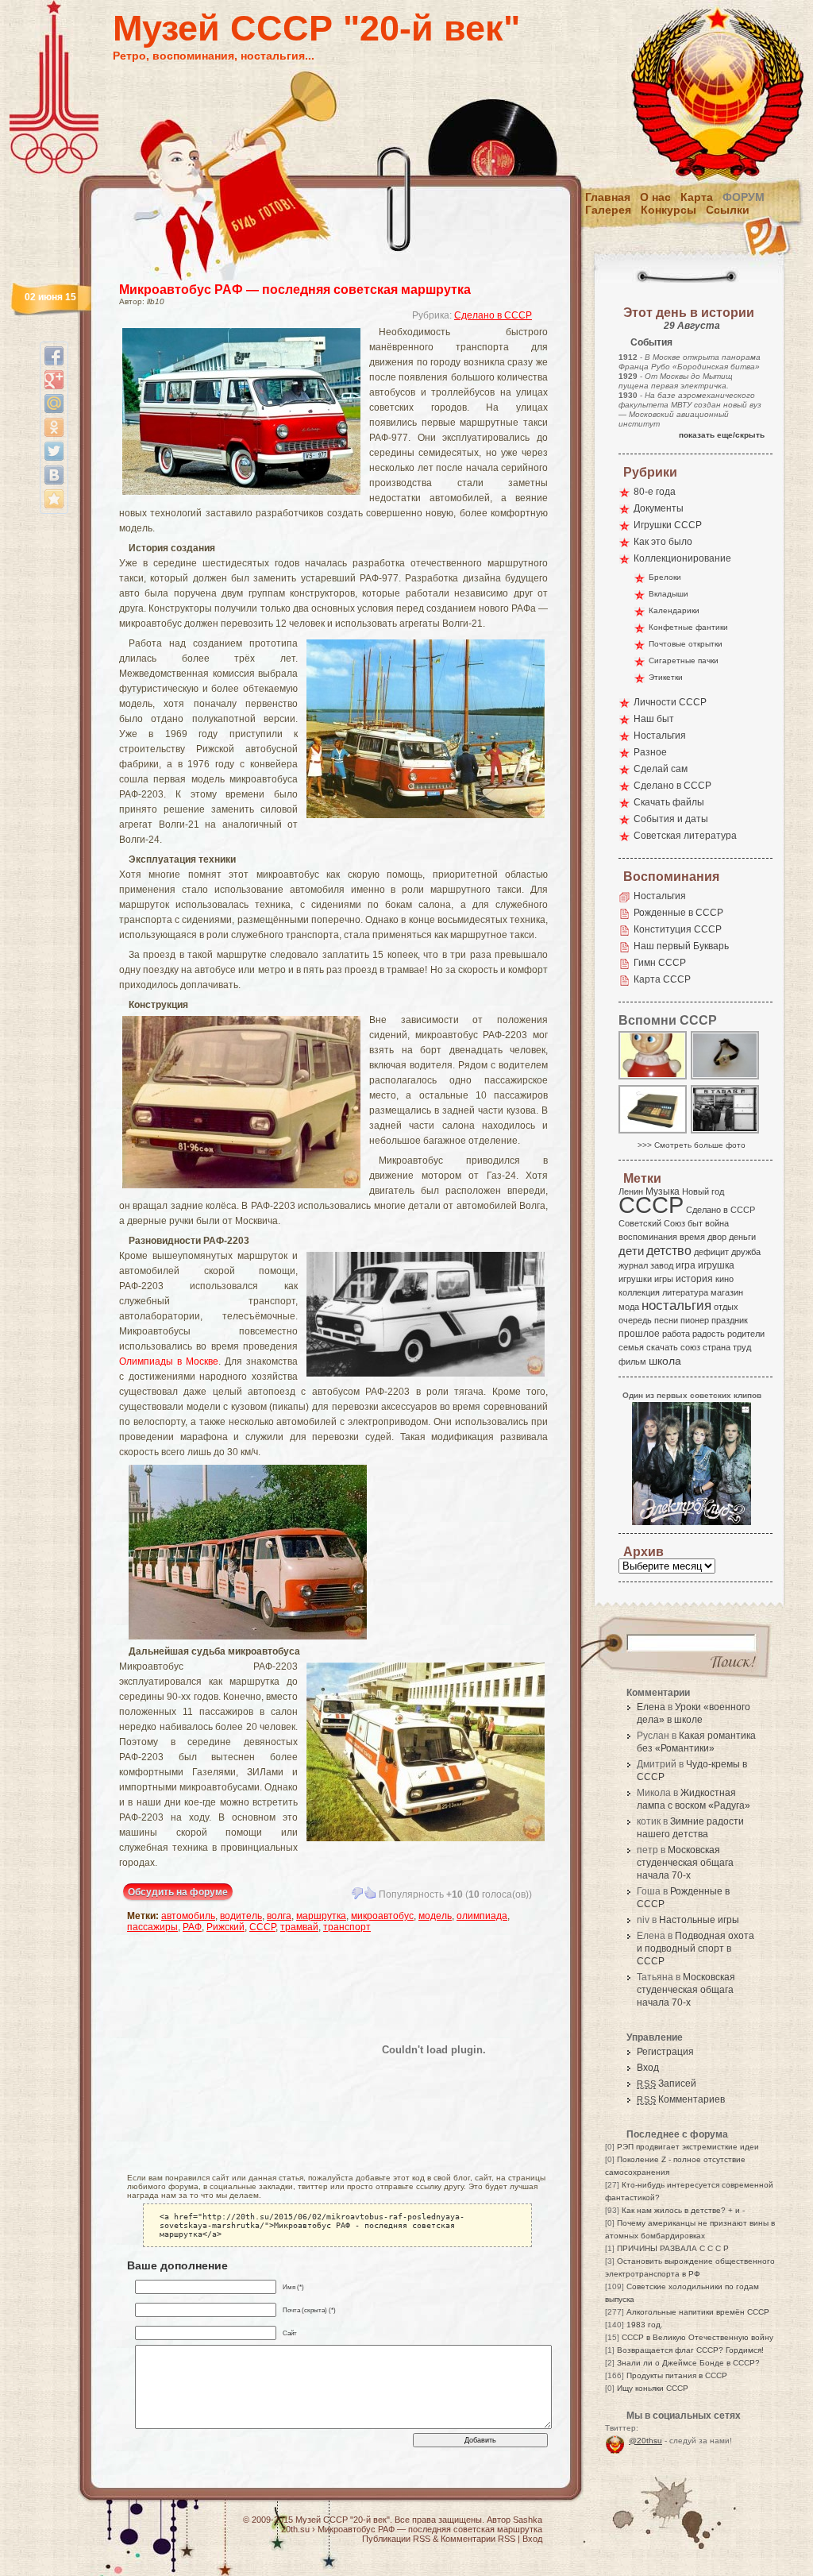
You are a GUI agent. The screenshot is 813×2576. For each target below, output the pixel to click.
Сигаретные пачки (684, 660)
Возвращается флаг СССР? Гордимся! (690, 2350)
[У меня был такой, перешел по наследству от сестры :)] (726, 1078)
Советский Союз (652, 1223)
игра (686, 1265)
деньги (742, 1237)
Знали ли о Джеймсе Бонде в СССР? (688, 2363)
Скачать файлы (669, 802)
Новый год (703, 1191)
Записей (667, 2084)
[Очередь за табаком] (726, 1132)
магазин (727, 1292)
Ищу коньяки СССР (653, 2388)
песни (666, 1320)
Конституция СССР (678, 929)
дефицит (711, 1252)
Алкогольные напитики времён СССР (698, 2312)
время (692, 1237)
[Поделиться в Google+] (54, 380)
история (694, 1279)
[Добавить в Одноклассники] (54, 427)
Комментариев (681, 2099)
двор (717, 1237)
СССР (262, 1927)
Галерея (608, 210)
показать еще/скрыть (722, 435)
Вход (648, 2068)
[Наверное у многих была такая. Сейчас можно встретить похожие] (653, 1078)
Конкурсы (669, 210)
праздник (730, 1320)
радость (709, 1334)
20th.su (295, 2529)
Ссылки (728, 210)
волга (279, 1916)
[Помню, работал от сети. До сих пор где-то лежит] (653, 1132)
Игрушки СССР (668, 525)
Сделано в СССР (493, 315)
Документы (659, 508)
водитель (241, 1916)
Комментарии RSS (478, 2539)
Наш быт (654, 719)
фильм (632, 1361)
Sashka (528, 2520)
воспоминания (648, 1237)
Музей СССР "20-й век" (316, 28)
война (717, 1223)
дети (631, 1251)
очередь (635, 1320)
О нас (655, 197)
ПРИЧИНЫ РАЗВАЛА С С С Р (673, 2248)
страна (717, 1347)
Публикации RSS (396, 2539)
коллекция (639, 1292)
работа (676, 1334)
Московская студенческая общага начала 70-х (685, 1863)
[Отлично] (370, 1893)
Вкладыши (669, 594)
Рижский (225, 1927)
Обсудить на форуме (178, 1892)
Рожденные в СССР (678, 913)
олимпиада (482, 1916)
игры (664, 1279)
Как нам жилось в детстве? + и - (683, 2210)
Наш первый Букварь (681, 946)
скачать (662, 1347)
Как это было (663, 542)
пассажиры (152, 1927)
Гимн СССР (660, 963)
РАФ (192, 1927)
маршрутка (321, 1916)
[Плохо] (357, 1893)
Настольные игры (699, 1920)
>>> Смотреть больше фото (692, 1145)
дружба (746, 1252)
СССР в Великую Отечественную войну (697, 2337)
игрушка (716, 1265)
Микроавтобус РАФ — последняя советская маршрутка (295, 290)
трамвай (299, 1927)
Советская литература (685, 836)
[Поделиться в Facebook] (54, 356)
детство (669, 1250)
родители (746, 1334)
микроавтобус (382, 1916)
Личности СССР (670, 702)
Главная (608, 197)
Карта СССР (662, 979)
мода (629, 1307)
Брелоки (665, 577)
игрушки (635, 1279)
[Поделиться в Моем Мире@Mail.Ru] (54, 404)
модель (435, 1916)
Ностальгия (660, 736)
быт (695, 1223)
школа (665, 1361)
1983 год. (645, 2325)
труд (742, 1347)
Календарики (674, 610)
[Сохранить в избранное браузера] (54, 499)
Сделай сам (661, 769)
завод (662, 1265)
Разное (650, 752)
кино (724, 1279)
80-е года (655, 492)
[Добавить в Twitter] (54, 451)
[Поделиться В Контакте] (54, 475)
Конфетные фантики (688, 627)
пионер (695, 1320)
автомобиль (188, 1916)
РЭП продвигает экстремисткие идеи (688, 2147)
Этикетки (666, 677)
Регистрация (665, 2052)
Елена (651, 1707)
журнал (633, 1265)
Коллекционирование (682, 558)
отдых (726, 1307)
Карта (697, 197)
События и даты (671, 819)
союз (690, 1347)
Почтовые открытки (686, 644)
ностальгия (676, 1305)
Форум (744, 197)
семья (631, 1347)
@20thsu (645, 2441)
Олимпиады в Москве (169, 1361)
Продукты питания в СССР (677, 2375)
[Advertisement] (220, 2049)
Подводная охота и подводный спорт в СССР (695, 1948)
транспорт (347, 1927)
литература (685, 1292)
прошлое (639, 1334)
